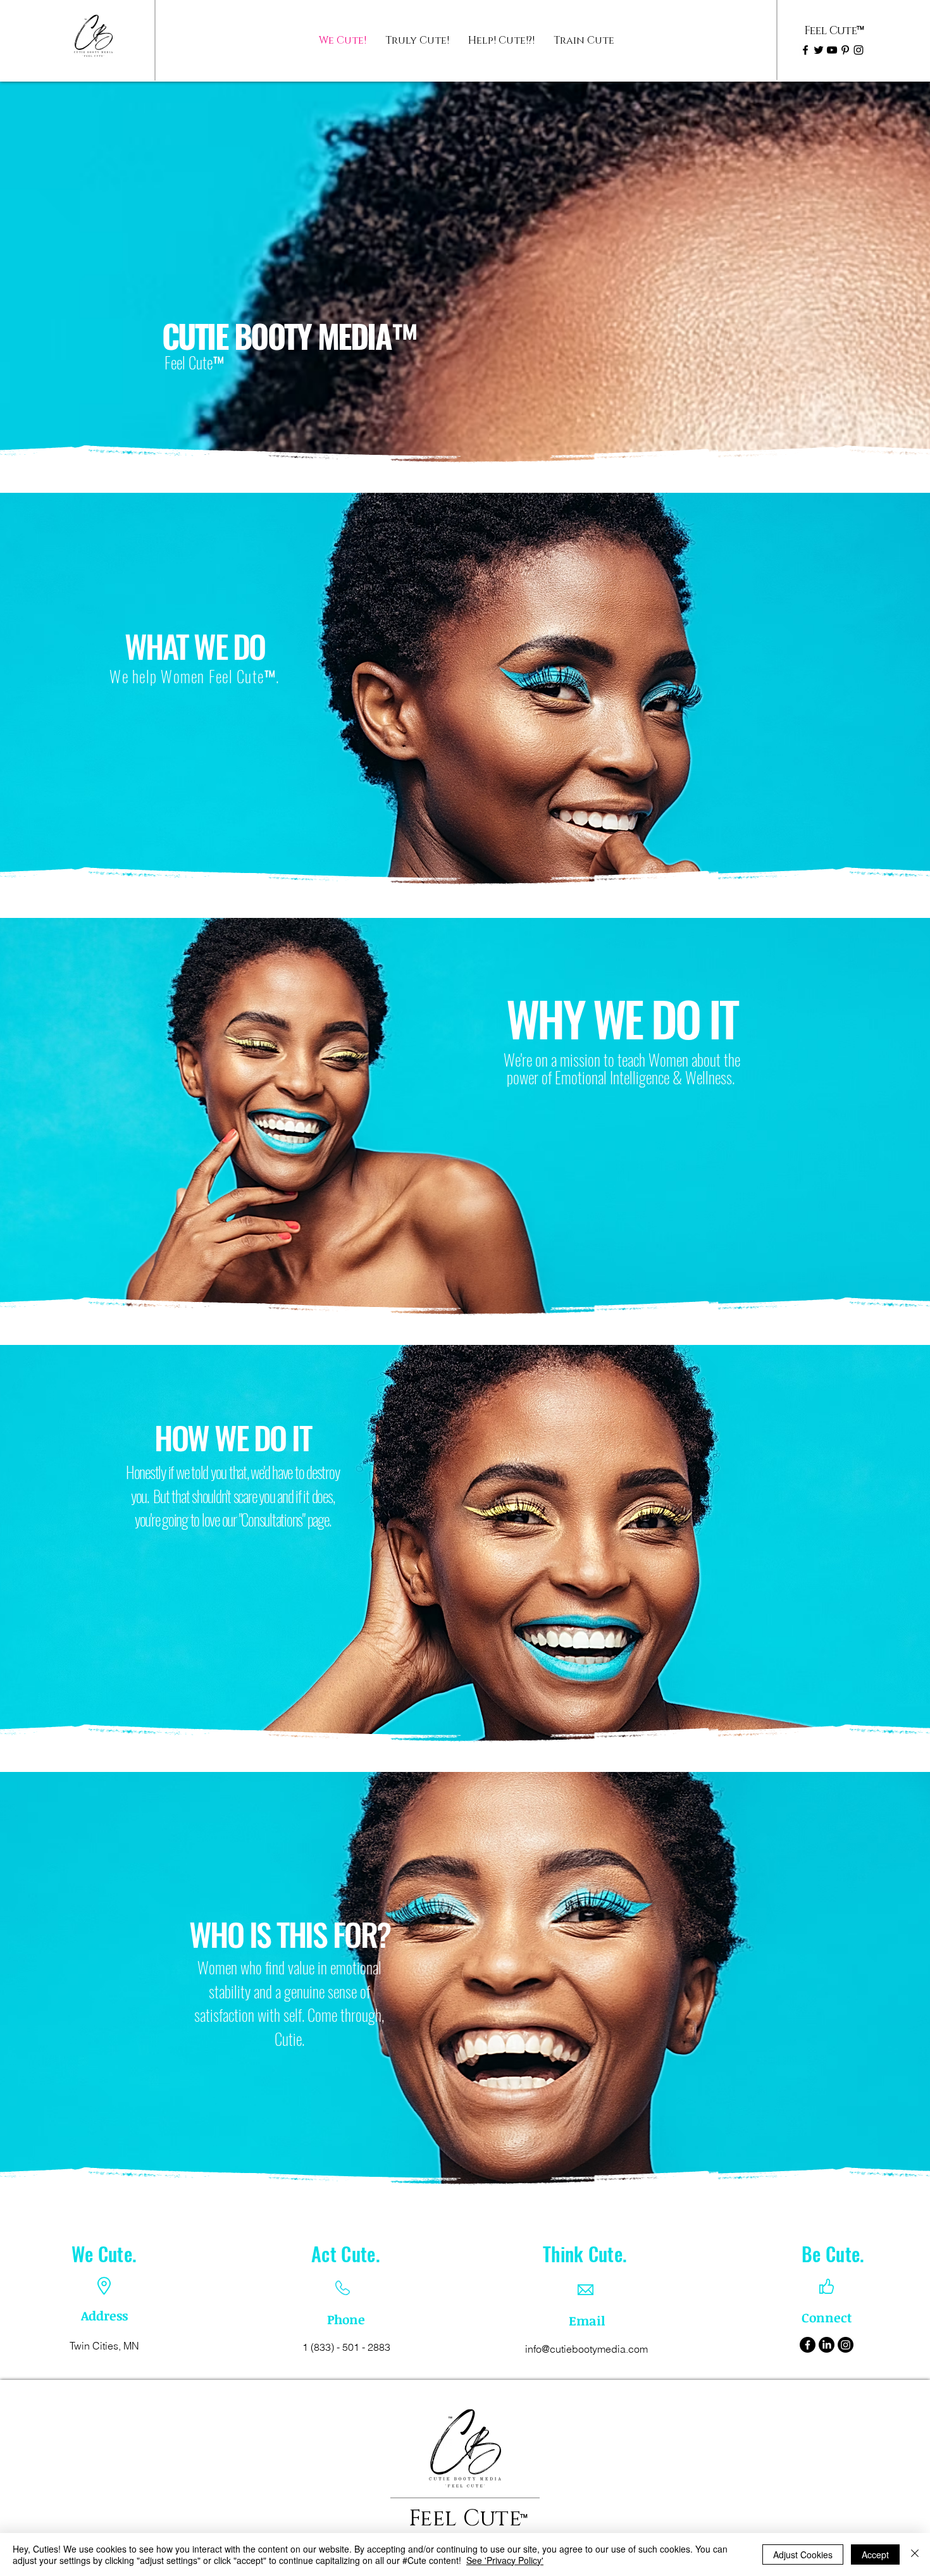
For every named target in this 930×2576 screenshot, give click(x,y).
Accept (875, 2554)
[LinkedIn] (827, 2345)
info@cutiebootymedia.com (586, 2349)
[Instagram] (859, 50)
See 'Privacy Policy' (505, 2560)
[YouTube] (832, 50)
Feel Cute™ (194, 362)
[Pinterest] (845, 50)
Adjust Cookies (803, 2554)
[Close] (915, 2554)
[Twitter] (819, 50)
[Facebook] (805, 50)
